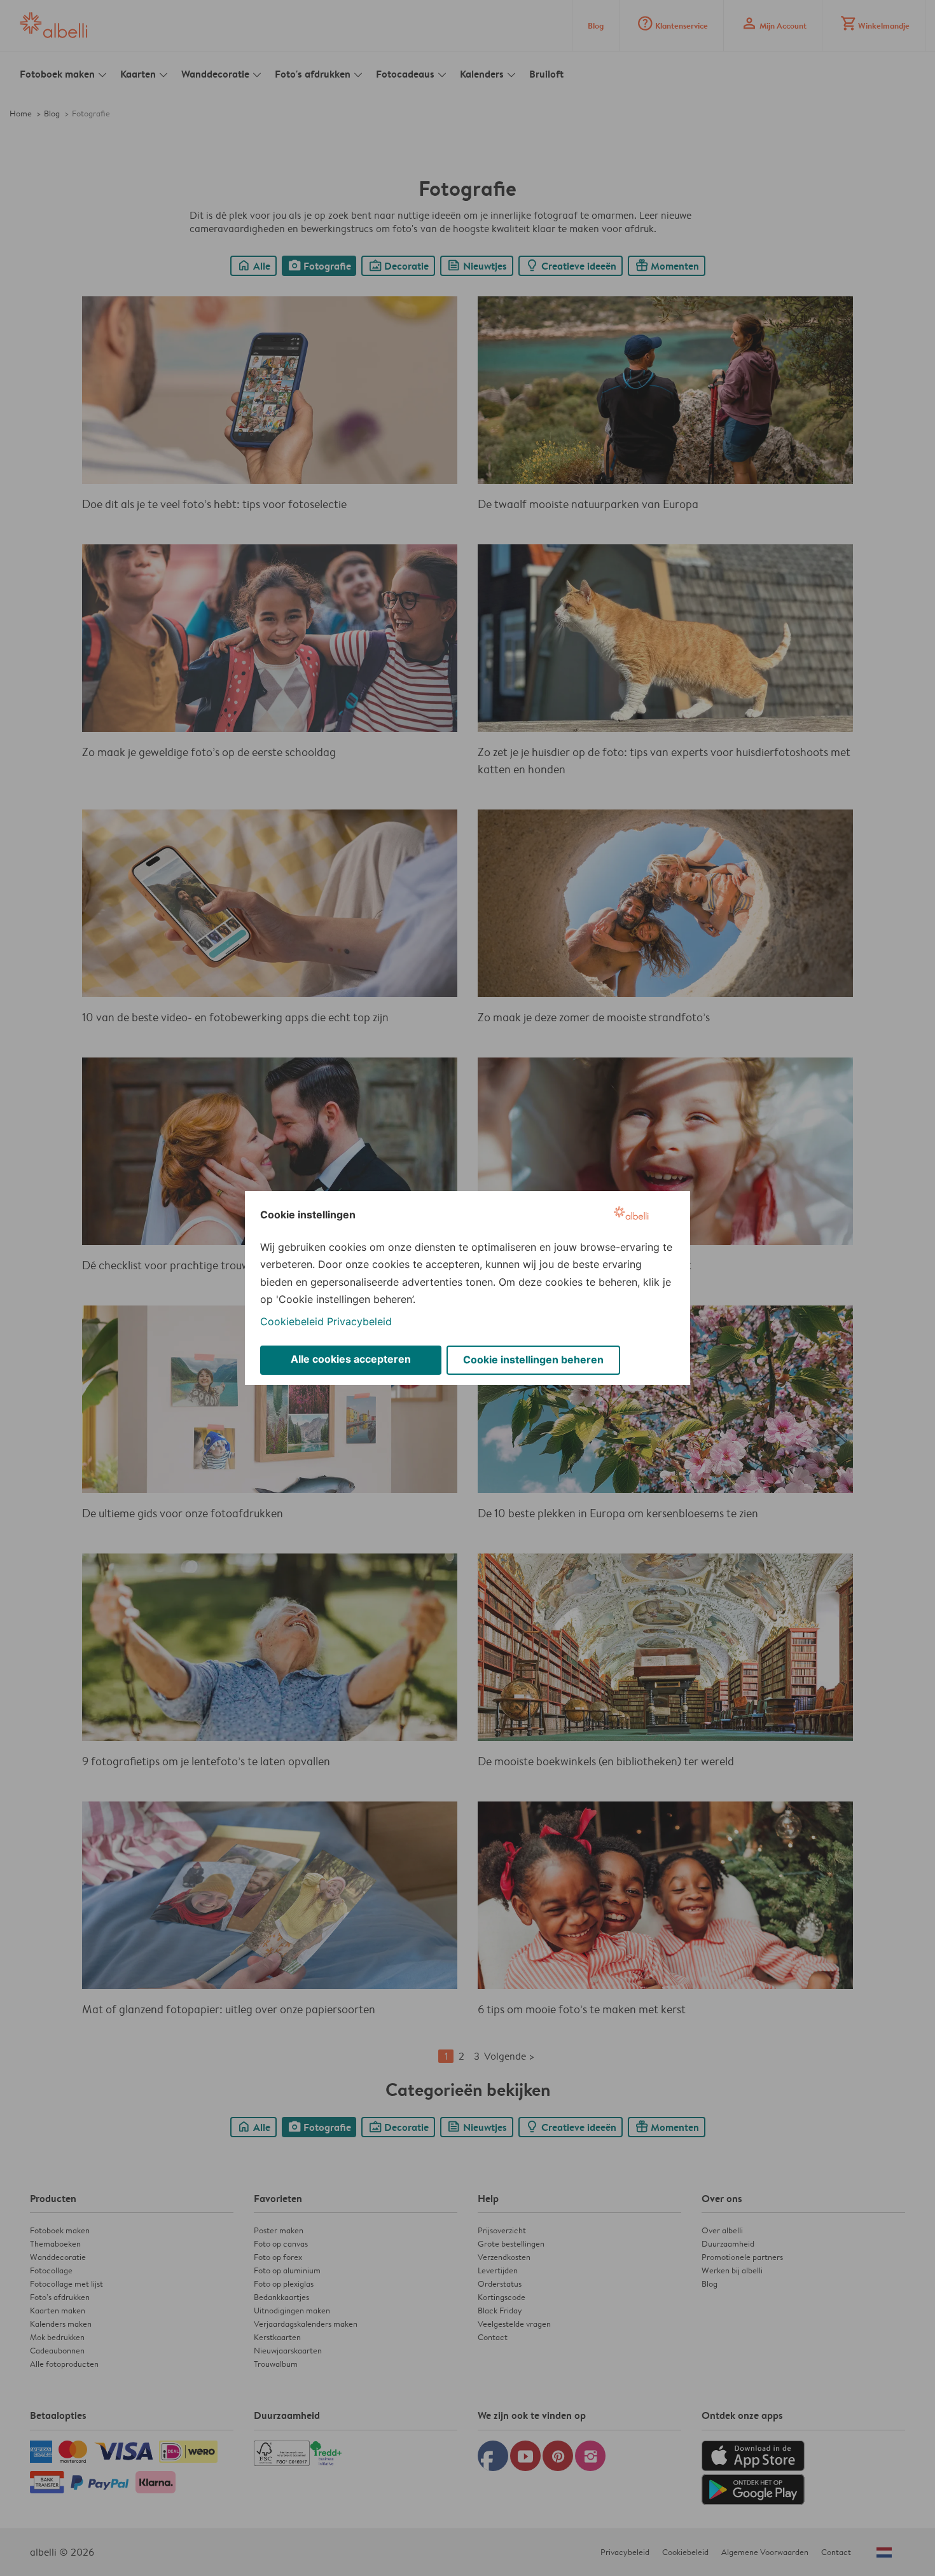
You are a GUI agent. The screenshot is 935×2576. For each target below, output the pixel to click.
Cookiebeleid (292, 1321)
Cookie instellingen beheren (533, 1360)
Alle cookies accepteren (351, 1359)
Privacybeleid (359, 1321)
